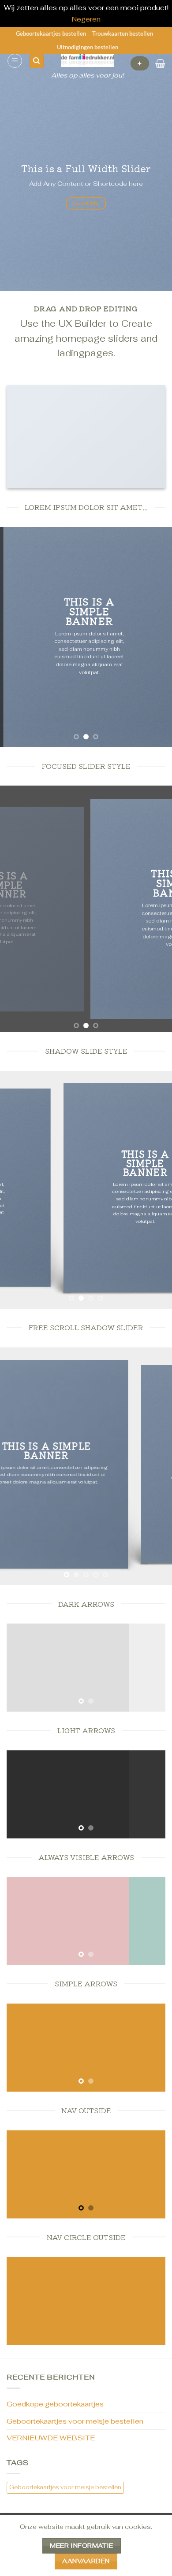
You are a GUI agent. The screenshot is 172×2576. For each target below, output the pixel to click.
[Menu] (15, 61)
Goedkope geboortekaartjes (55, 2404)
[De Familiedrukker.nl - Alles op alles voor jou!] (88, 60)
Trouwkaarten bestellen (123, 33)
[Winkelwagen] (160, 63)
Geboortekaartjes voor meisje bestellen (75, 2421)
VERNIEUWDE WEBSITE (51, 2438)
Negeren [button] (86, 19)
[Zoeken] (37, 61)
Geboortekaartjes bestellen (51, 33)
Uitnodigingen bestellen (88, 47)
